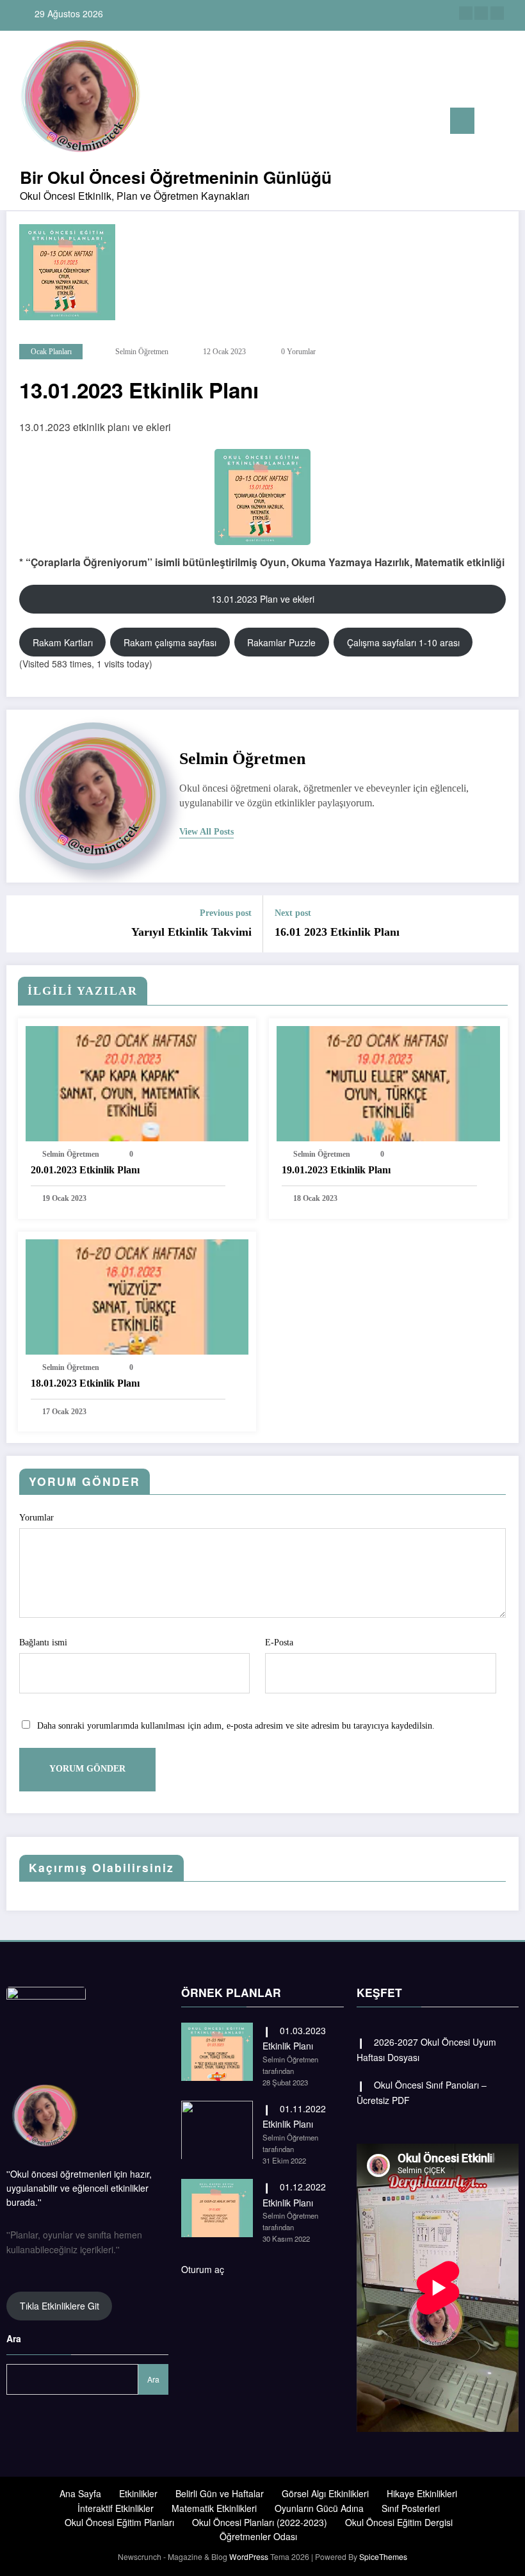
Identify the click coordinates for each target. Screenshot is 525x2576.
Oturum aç (203, 2269)
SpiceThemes (383, 2556)
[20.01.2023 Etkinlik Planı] (137, 1082)
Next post (293, 913)
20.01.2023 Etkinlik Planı (85, 1170)
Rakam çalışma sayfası (170, 642)
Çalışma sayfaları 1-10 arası (403, 642)
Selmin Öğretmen (142, 352)
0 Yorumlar (298, 352)
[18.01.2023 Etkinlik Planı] (137, 1295)
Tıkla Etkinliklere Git (60, 2306)
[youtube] (497, 13)
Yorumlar (36, 1518)
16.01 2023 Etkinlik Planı (337, 932)
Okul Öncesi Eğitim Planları (119, 2522)
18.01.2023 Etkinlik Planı (85, 1383)
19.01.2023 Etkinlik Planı (336, 1170)
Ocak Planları (51, 352)
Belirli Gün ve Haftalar (220, 2493)
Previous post (226, 913)
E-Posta (279, 1643)
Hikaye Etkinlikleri (422, 2493)
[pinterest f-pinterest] (481, 13)
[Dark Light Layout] (511, 122)
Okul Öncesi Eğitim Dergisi (399, 2522)
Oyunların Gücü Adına (319, 2508)
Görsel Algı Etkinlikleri (325, 2493)
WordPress (249, 2556)
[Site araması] (490, 123)
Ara (14, 2338)
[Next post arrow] (501, 924)
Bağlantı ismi (43, 1643)
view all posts (206, 832)
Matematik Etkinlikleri (214, 2508)
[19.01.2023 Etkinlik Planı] (388, 1082)
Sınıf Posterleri (411, 2508)
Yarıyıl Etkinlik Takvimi (191, 932)
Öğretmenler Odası (258, 2536)
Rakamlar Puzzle (281, 642)
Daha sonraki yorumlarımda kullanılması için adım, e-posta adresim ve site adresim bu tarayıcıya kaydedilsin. (236, 1726)
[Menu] (462, 121)
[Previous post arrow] (24, 924)
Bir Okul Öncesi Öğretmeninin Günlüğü (176, 177)
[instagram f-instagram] (466, 13)
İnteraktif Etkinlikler (116, 2508)
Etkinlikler (138, 2493)
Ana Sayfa (80, 2493)
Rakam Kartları (63, 642)
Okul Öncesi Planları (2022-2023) (260, 2522)
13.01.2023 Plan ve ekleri (263, 599)
